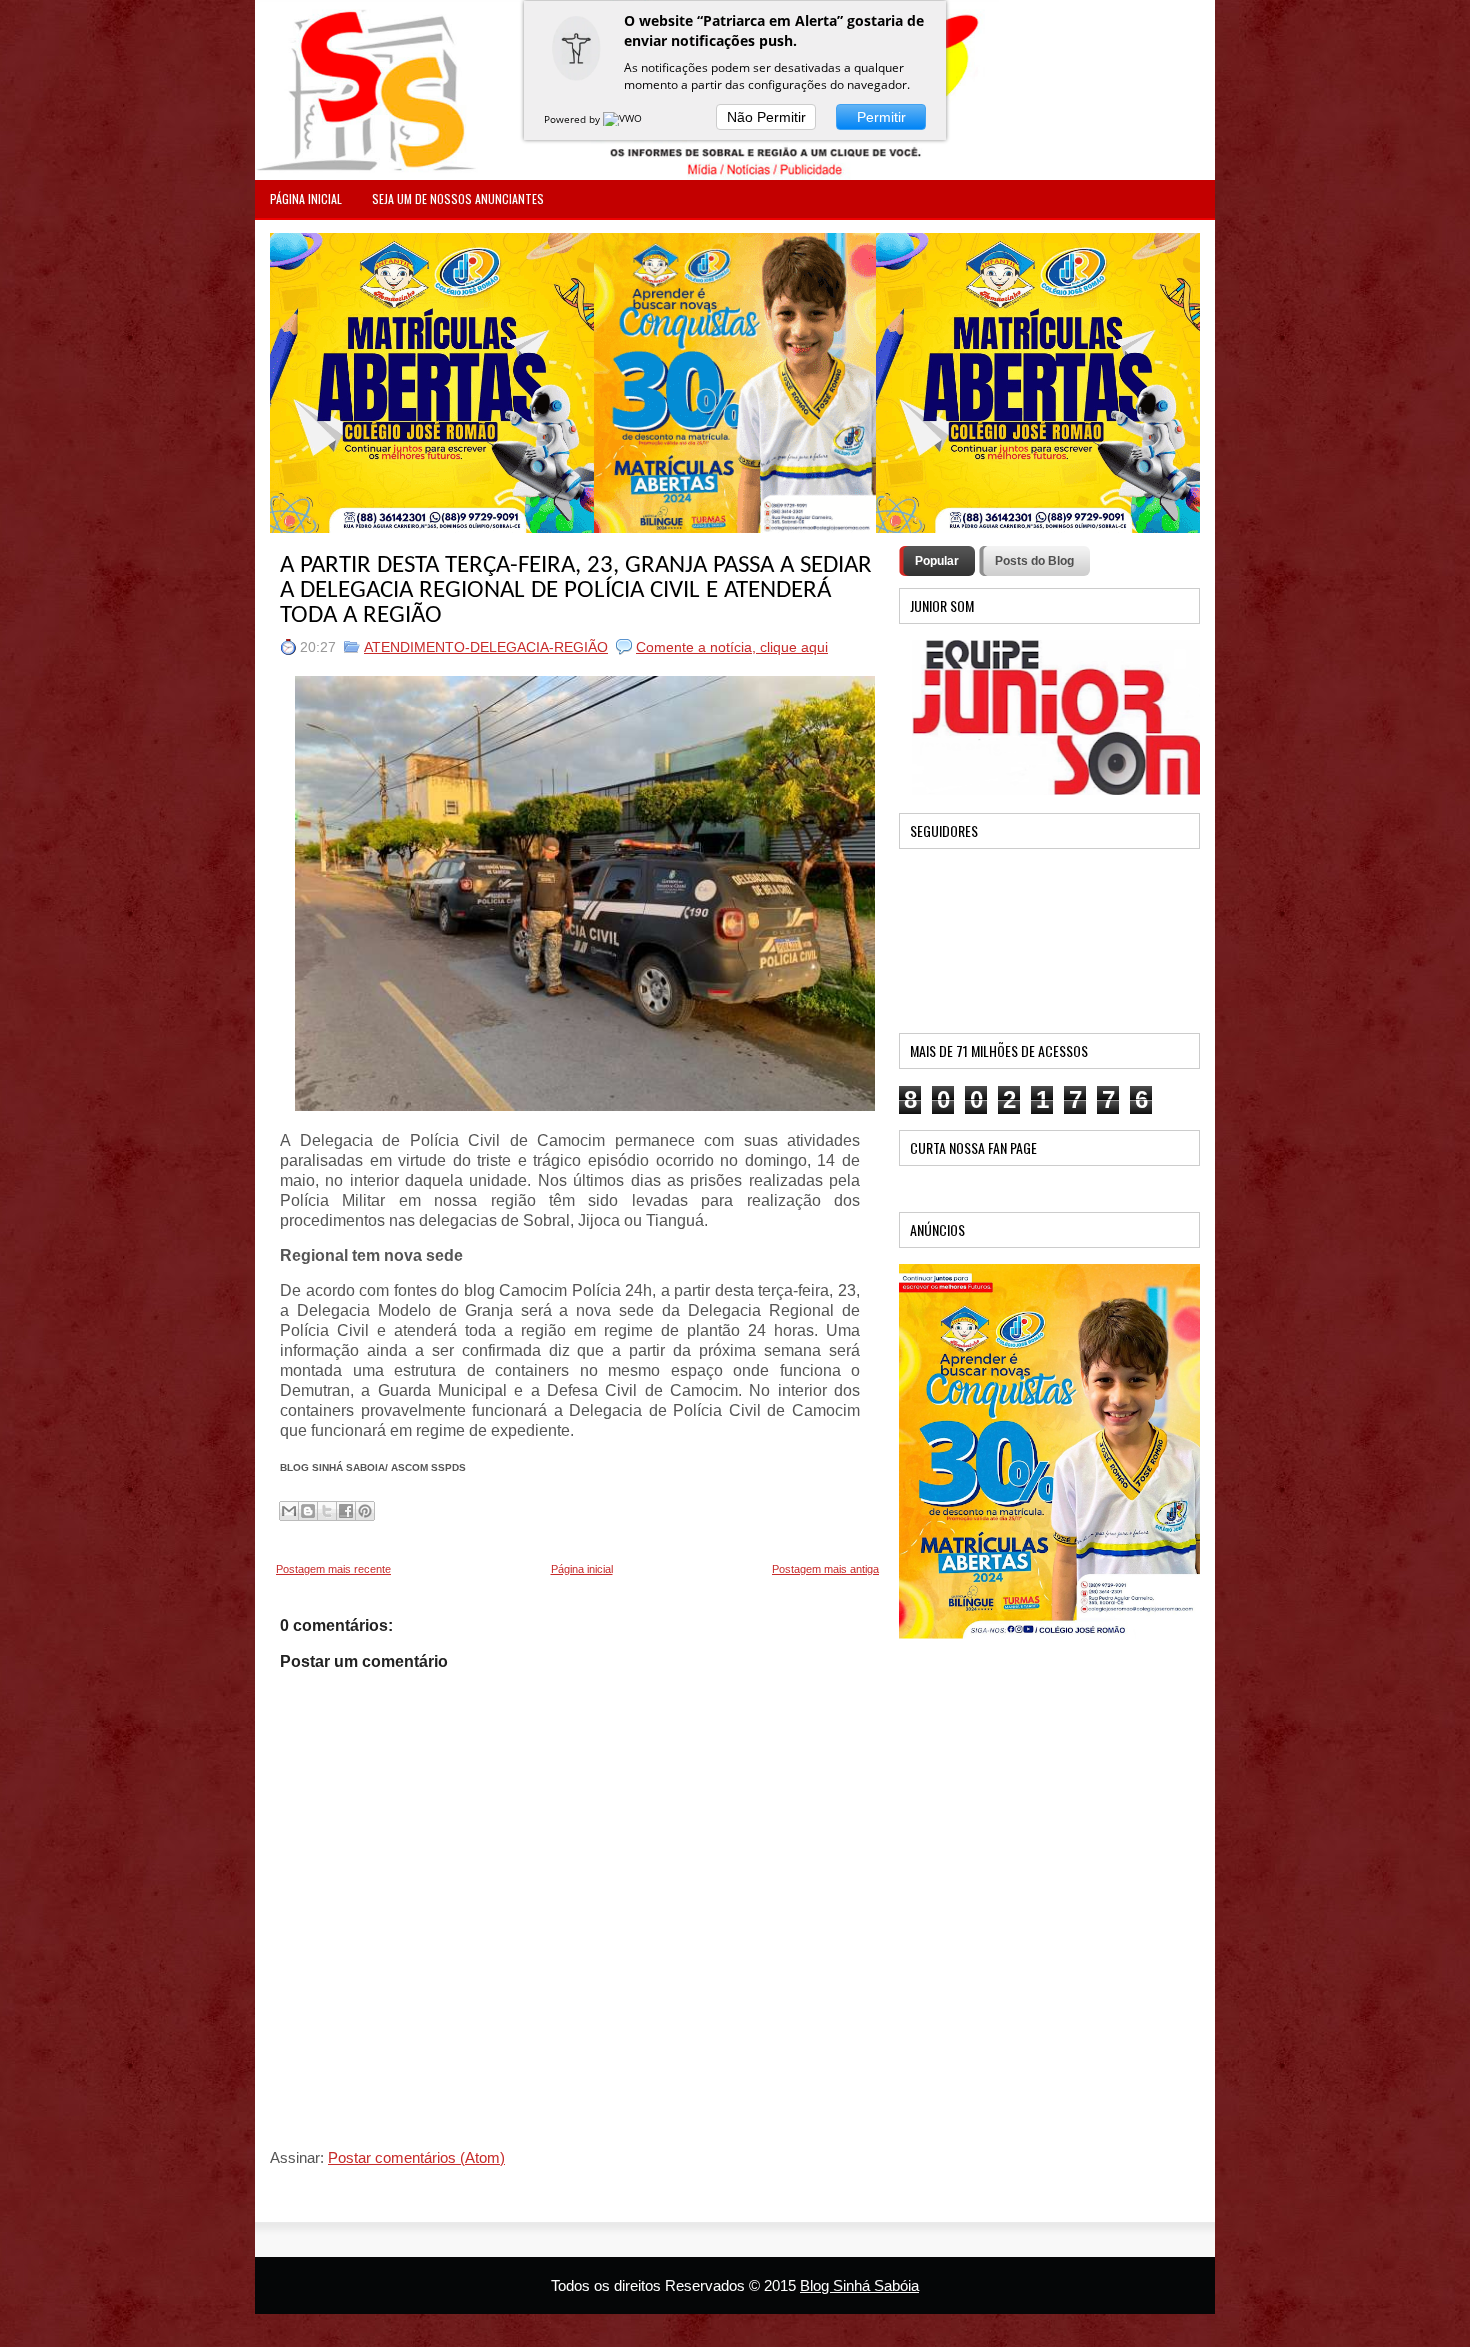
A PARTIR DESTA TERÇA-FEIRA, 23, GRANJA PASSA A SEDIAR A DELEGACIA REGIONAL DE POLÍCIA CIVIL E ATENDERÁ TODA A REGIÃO (576, 590)
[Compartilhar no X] (327, 1511)
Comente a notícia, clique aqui (732, 647)
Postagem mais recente (333, 1569)
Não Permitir (766, 117)
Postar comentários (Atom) (416, 2157)
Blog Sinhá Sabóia (859, 2285)
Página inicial (582, 1569)
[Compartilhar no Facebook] (346, 1511)
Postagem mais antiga (825, 1569)
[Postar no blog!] (308, 1511)
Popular (937, 561)
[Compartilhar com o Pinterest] (365, 1511)
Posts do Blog (1034, 561)
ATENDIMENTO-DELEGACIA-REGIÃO (486, 647)
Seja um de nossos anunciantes (458, 198)
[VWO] (624, 119)
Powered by (573, 119)
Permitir (881, 117)
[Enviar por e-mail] (289, 1511)
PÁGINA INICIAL (306, 198)
